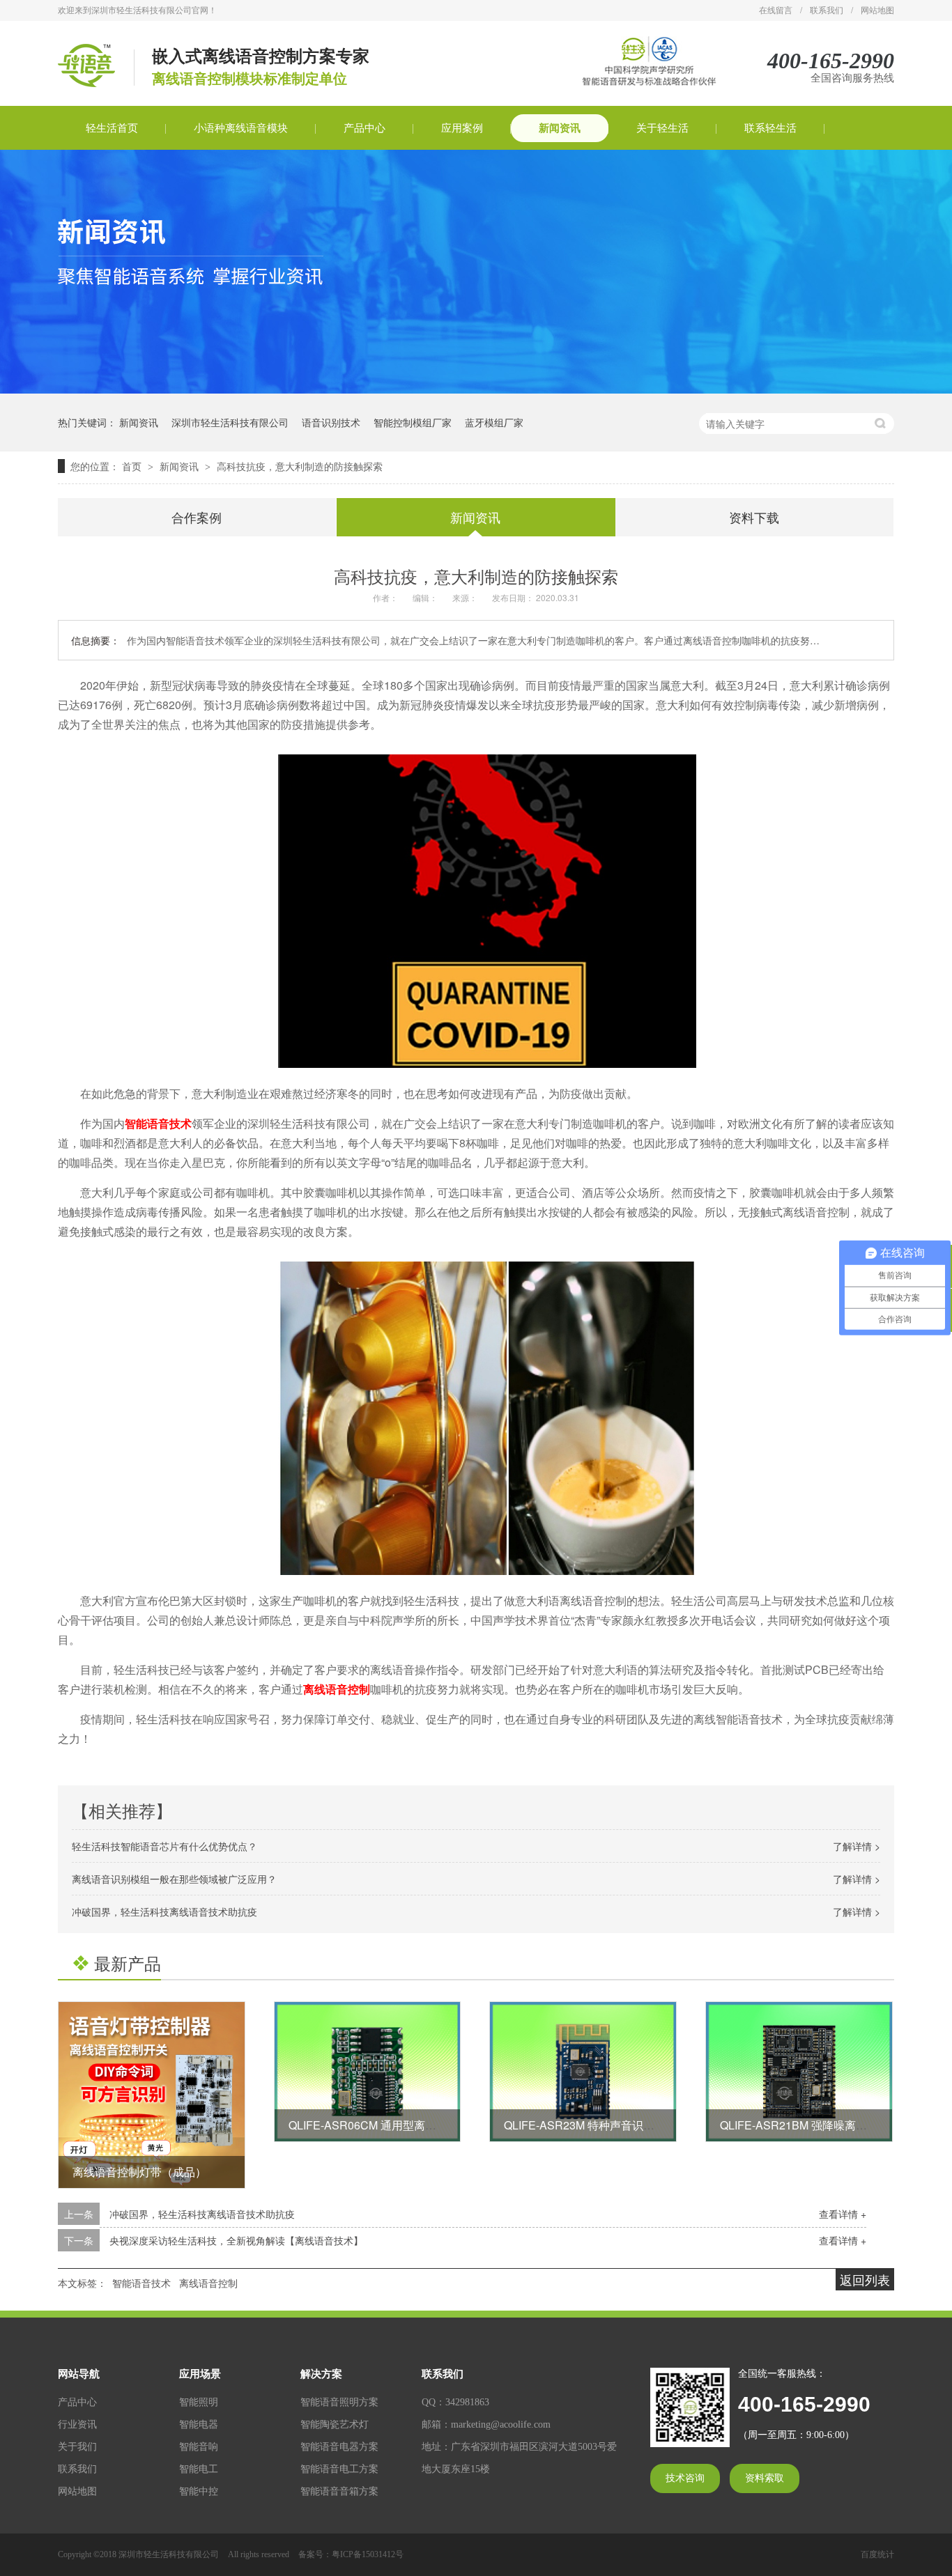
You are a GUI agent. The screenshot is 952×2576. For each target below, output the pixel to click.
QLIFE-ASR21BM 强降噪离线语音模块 (816, 2125)
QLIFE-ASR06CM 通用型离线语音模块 (385, 2125)
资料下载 (754, 517)
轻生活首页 (112, 128)
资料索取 (765, 2478)
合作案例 (197, 517)
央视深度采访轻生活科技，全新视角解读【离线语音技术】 (236, 2240)
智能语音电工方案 (339, 2469)
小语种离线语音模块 (241, 128)
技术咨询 (685, 2478)
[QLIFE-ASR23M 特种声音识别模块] (583, 2072)
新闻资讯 (560, 128)
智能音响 (199, 2447)
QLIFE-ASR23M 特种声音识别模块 (590, 2125)
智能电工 (199, 2469)
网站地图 (877, 10)
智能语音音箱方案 (339, 2491)
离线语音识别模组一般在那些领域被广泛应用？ (174, 1879)
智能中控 (199, 2491)
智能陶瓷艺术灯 (335, 2424)
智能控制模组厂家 (413, 422)
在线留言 (776, 10)
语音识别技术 (331, 422)
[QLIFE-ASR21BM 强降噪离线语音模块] (799, 2072)
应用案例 (462, 128)
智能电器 (199, 2424)
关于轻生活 (662, 128)
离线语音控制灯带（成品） (139, 2172)
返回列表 (865, 2279)
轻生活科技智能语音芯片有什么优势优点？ (164, 1846)
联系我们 (827, 10)
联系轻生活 (770, 128)
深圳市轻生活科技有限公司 (230, 422)
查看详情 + (843, 2214)
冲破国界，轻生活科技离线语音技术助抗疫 (164, 1911)
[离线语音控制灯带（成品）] (152, 2095)
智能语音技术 (158, 1123)
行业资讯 (77, 2424)
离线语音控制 (337, 1689)
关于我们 (77, 2447)
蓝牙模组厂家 (494, 422)
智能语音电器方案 (339, 2447)
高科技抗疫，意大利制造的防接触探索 (300, 466)
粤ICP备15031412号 (368, 2554)
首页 (133, 466)
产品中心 (364, 128)
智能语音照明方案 (339, 2402)
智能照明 (199, 2402)
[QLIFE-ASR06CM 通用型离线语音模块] (368, 2072)
